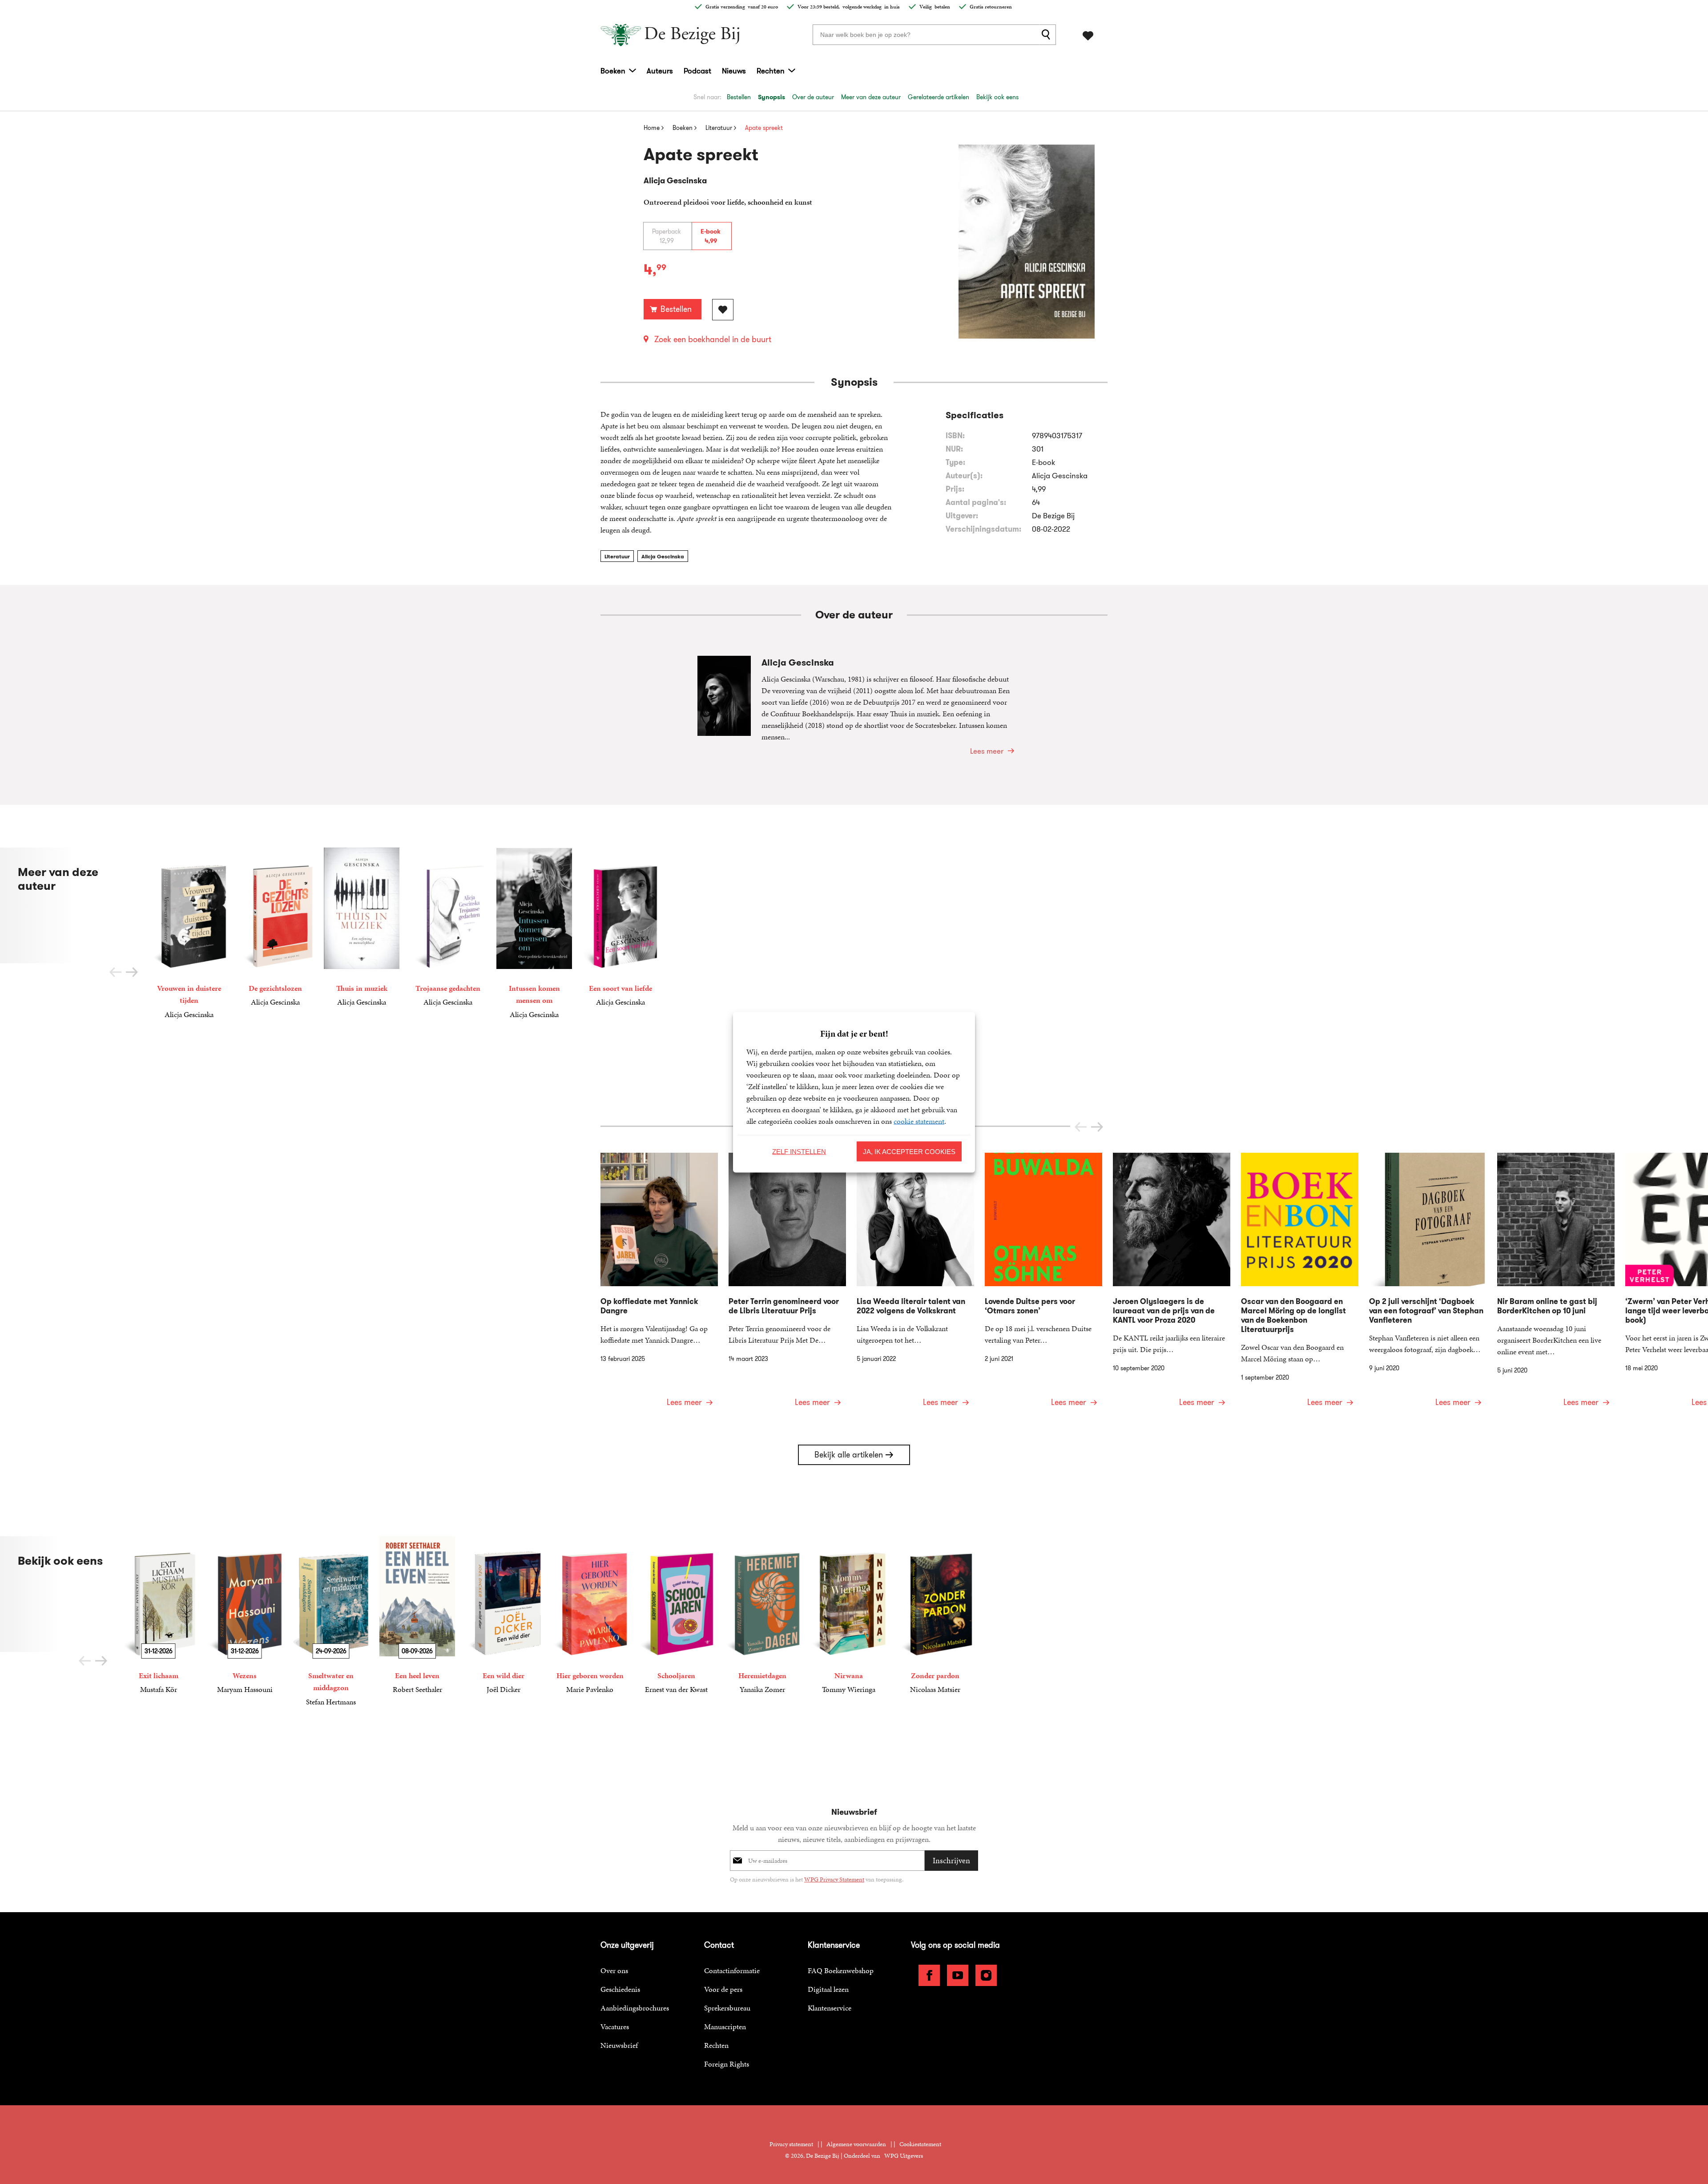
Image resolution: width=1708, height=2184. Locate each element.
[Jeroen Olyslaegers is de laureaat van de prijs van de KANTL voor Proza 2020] (1172, 1285)
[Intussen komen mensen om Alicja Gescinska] (534, 934)
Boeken (613, 71)
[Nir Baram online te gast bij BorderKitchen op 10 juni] (1556, 1285)
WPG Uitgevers (904, 2156)
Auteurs (660, 71)
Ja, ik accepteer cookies (909, 1151)
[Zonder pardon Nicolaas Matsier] (935, 1616)
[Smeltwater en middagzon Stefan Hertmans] (331, 1622)
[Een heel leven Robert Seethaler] (417, 1616)
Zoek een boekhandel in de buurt (713, 339)
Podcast (697, 71)
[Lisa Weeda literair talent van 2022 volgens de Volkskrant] (915, 1285)
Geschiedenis (620, 1989)
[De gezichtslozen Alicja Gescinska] (275, 928)
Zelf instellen (799, 1151)
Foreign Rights (727, 2064)
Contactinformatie (732, 1970)
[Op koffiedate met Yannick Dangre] (659, 1285)
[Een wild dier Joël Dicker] (504, 1616)
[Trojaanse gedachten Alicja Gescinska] (448, 928)
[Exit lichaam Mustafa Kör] (158, 1616)
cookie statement (919, 1121)
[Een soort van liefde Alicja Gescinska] (620, 928)
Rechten (771, 71)
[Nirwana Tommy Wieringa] (849, 1616)
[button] (132, 972)
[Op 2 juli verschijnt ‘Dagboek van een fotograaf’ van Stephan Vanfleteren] (1428, 1285)
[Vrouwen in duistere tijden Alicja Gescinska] (189, 934)
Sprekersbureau (727, 2008)
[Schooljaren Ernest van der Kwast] (676, 1616)
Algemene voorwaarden (856, 2144)
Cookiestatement (920, 2144)
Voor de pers (723, 1989)
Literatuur (617, 556)
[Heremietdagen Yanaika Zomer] (762, 1616)
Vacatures (615, 2027)
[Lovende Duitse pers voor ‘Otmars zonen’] (1043, 1285)
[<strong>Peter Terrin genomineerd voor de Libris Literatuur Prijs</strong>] (787, 1285)
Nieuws (734, 71)
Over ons (614, 1970)
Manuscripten (725, 2027)
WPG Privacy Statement (834, 1879)
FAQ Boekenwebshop (841, 1970)
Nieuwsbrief (619, 2045)
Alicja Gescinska (663, 556)
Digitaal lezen (828, 1989)
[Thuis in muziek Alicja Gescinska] (362, 928)
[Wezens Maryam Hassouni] (245, 1616)
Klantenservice (830, 2008)
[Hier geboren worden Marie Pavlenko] (590, 1616)
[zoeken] (1047, 35)
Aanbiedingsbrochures (635, 2008)
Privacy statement (791, 2144)
